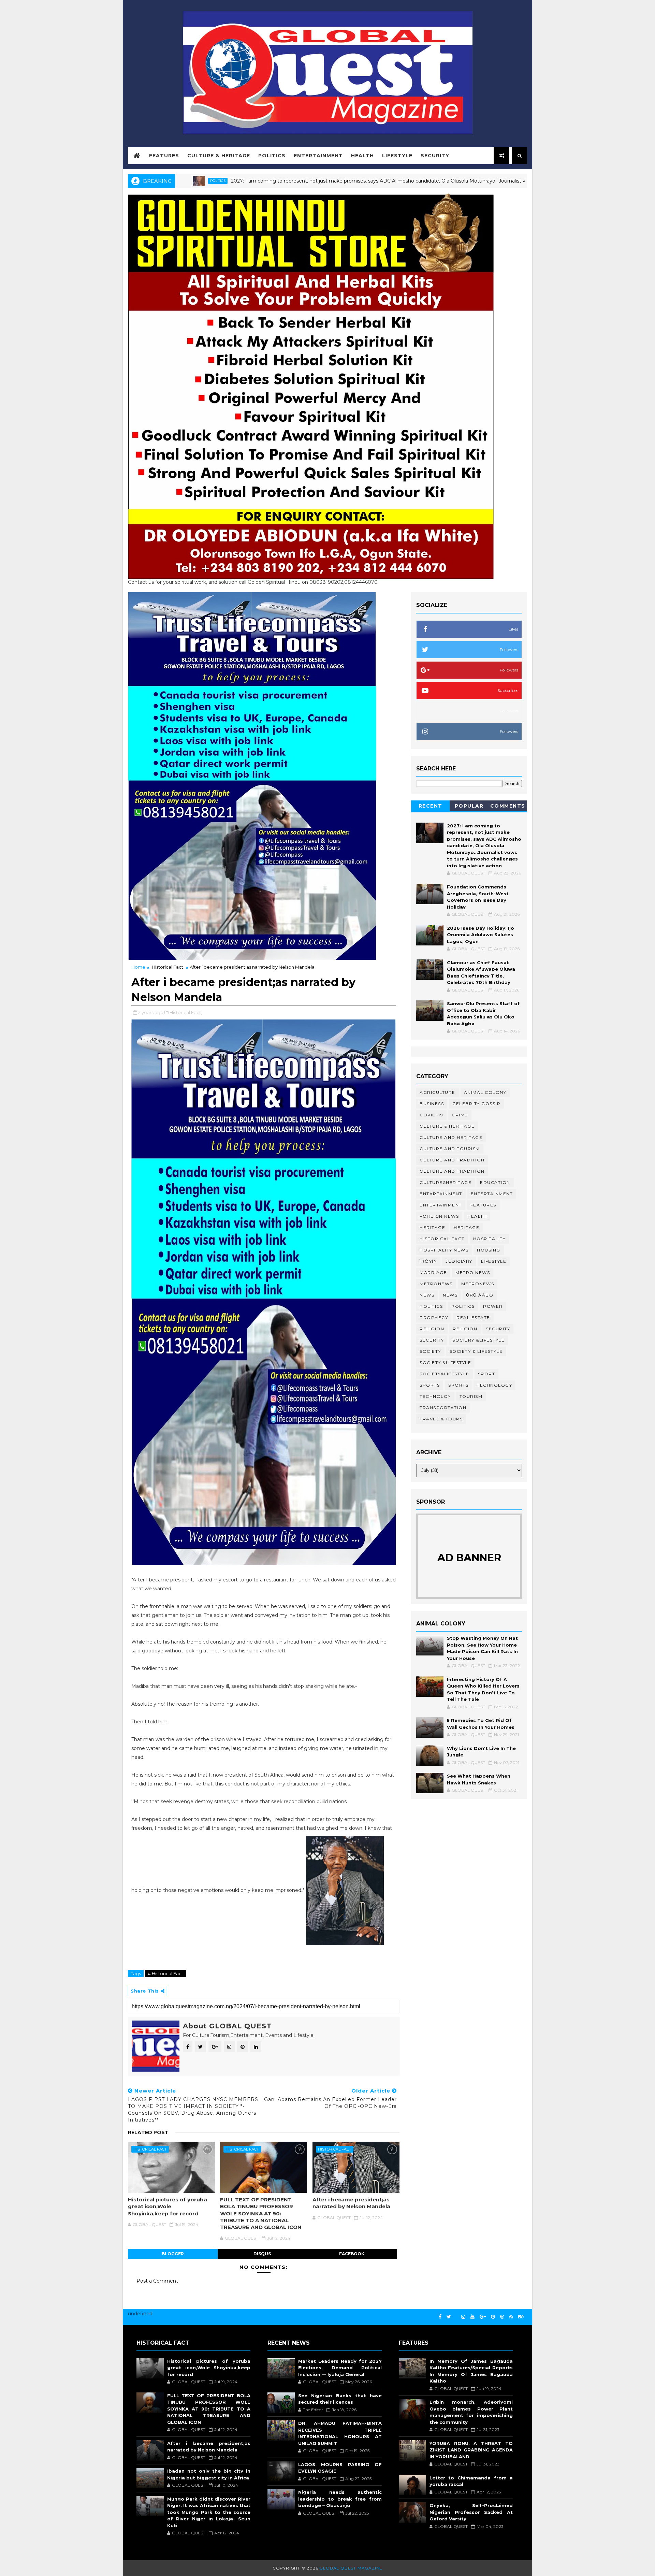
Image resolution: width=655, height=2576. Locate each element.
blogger (173, 2254)
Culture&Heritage (446, 1182)
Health (362, 156)
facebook (352, 2254)
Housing (489, 1250)
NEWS (450, 1295)
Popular (469, 806)
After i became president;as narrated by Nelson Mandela (351, 2203)
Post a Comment (157, 2281)
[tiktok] (456, 2314)
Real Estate (473, 1318)
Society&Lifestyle (445, 1374)
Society (430, 1351)
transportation (443, 1408)
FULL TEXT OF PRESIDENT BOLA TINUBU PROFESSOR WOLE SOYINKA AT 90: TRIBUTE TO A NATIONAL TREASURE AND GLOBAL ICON (261, 2213)
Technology (494, 1385)
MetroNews (478, 1284)
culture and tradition (452, 1160)
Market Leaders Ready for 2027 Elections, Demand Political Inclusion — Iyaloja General (340, 2368)
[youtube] (472, 2317)
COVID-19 (431, 1115)
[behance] (521, 2317)
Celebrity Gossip (476, 1104)
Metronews (436, 1284)
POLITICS (463, 1306)
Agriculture (438, 1092)
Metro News (473, 1272)
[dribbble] (502, 2317)
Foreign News (439, 1216)
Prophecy (434, 1318)
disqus (262, 2254)
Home (138, 967)
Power (493, 1306)
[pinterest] (493, 2317)
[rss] (511, 2317)
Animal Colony (485, 1092)
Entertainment (318, 156)
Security (435, 156)
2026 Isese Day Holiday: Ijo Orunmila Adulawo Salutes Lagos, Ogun (481, 935)
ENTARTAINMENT (441, 1194)
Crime (460, 1115)
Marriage (433, 1272)
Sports (430, 1385)
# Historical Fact (165, 1973)
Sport (487, 1374)
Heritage (432, 1227)
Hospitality (490, 1239)
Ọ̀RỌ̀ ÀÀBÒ (480, 1295)
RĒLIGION (465, 1329)
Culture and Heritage (451, 1137)
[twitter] (449, 2317)
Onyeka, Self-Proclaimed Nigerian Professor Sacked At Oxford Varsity (471, 2512)
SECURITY (432, 1340)
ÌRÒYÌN (428, 1261)
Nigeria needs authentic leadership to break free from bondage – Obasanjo (340, 2499)
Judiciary (459, 1261)
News (427, 1295)
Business (432, 1104)
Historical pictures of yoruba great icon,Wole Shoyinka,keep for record (168, 2206)
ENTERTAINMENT (441, 1205)
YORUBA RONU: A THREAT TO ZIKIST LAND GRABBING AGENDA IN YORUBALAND (471, 2450)
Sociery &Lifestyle (478, 1340)
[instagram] (463, 2317)
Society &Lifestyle (445, 1363)
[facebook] (440, 2317)
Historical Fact (168, 967)
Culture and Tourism (450, 1149)
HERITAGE (467, 1227)
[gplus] (483, 2317)
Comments (508, 806)
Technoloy (435, 1396)
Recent (431, 806)
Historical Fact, (186, 1012)
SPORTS (458, 1385)
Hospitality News (444, 1250)
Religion (432, 1329)
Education (495, 1182)
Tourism (471, 1396)
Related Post (148, 2132)
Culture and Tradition (452, 1171)
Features (164, 156)
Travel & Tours (441, 1419)
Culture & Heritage (219, 156)
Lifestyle (397, 156)
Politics (272, 156)
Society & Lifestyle (476, 1351)
